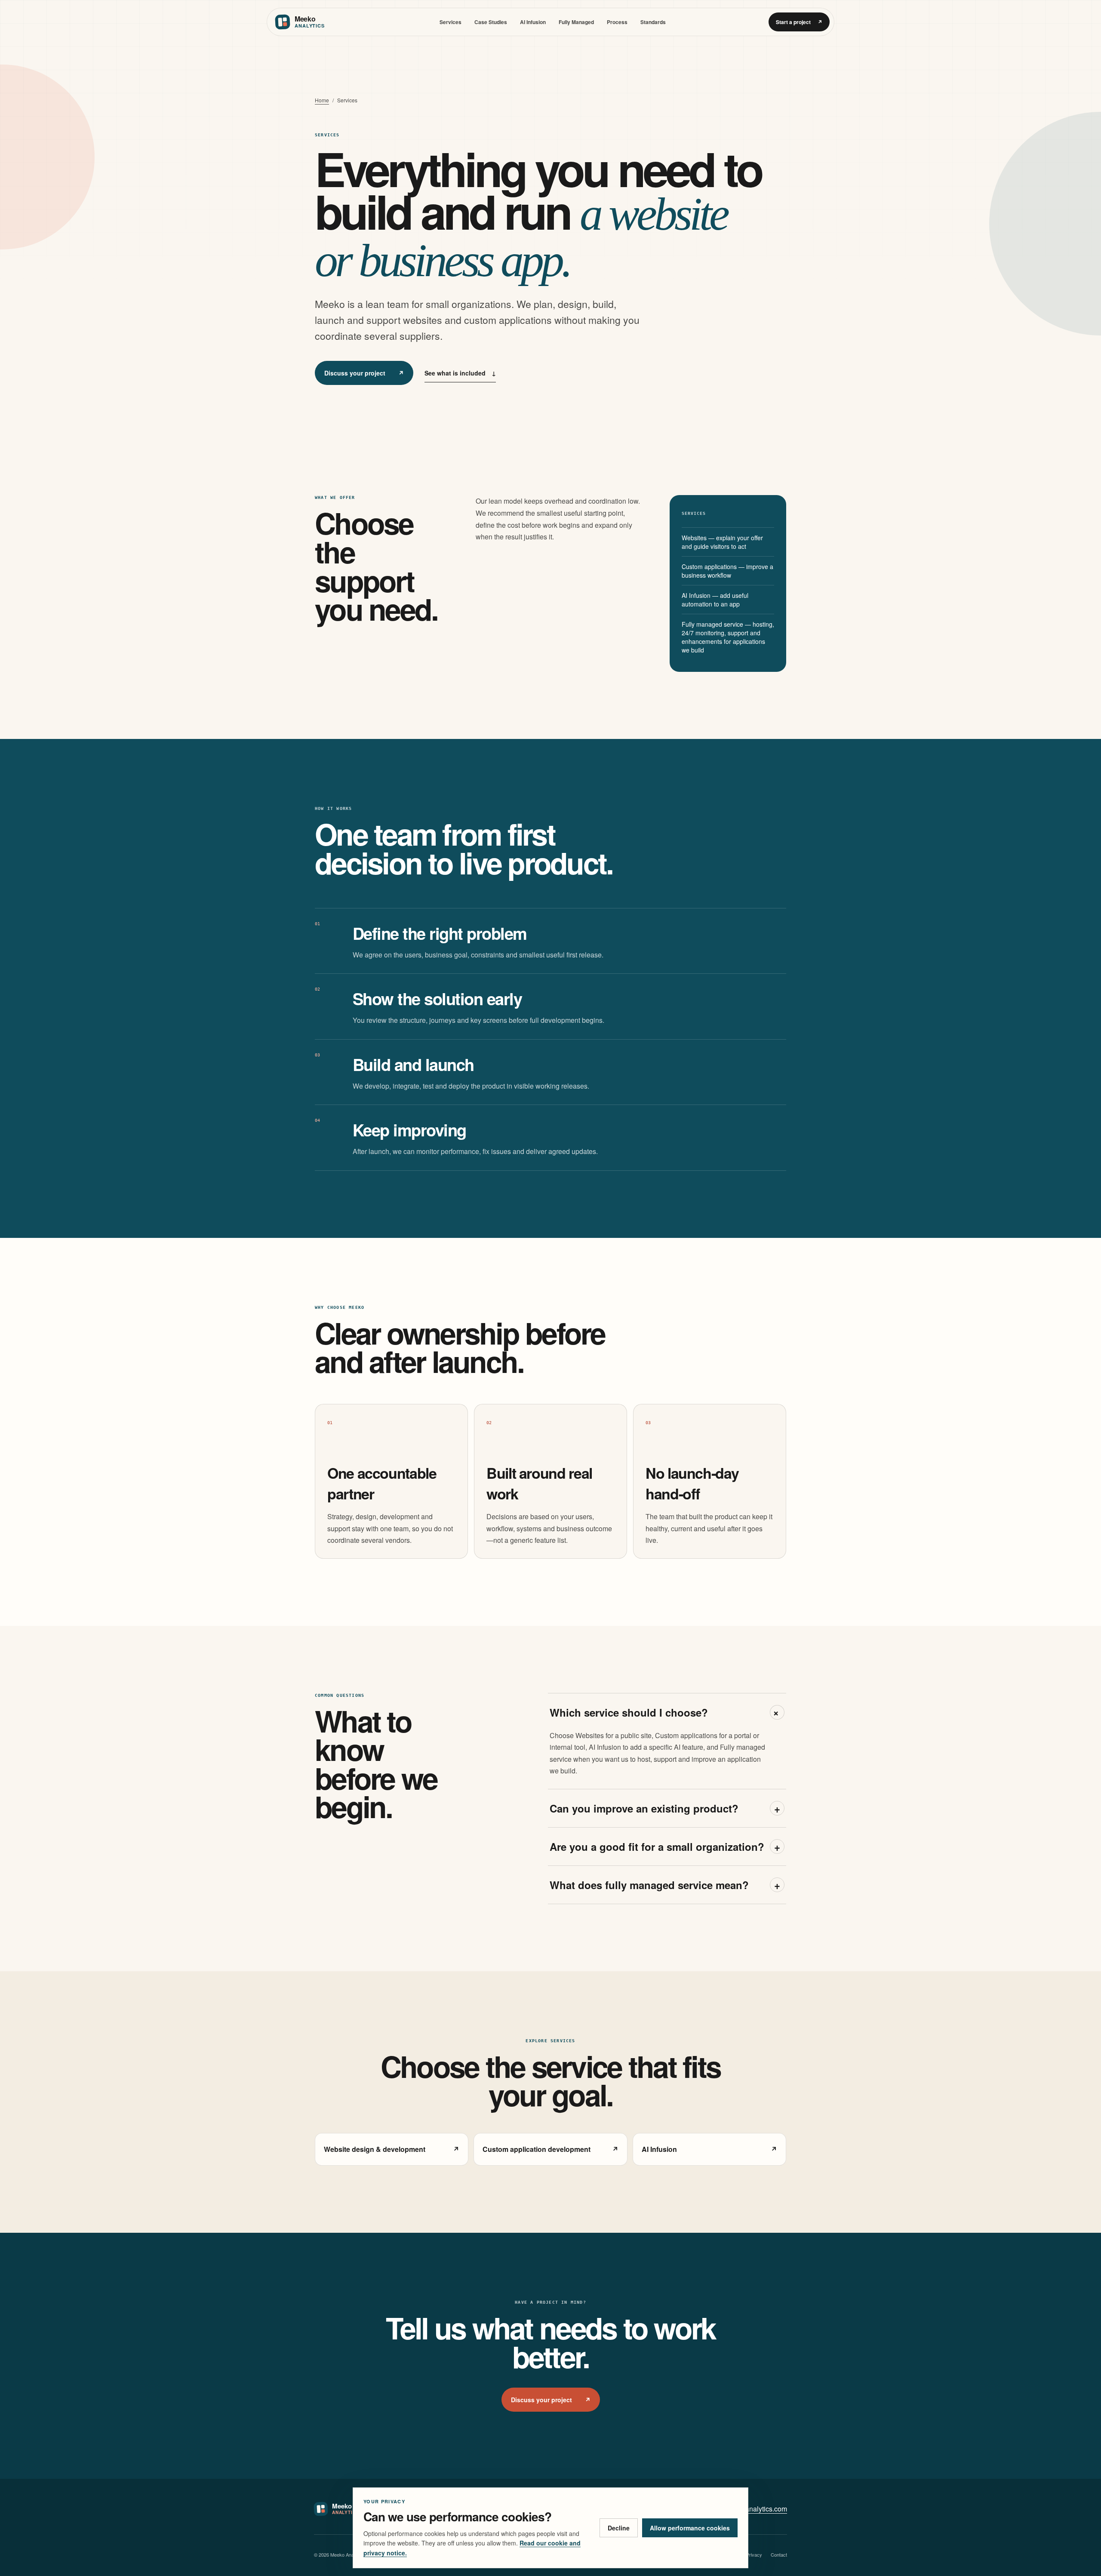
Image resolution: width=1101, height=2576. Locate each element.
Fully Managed (576, 22)
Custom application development (550, 2149)
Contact (779, 2554)
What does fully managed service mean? (665, 1885)
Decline (619, 2528)
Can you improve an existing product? (665, 1808)
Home (322, 100)
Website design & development (392, 2149)
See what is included (460, 373)
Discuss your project (364, 373)
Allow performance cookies (690, 2528)
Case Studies (491, 22)
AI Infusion (533, 22)
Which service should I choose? (667, 1712)
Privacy (754, 2554)
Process (617, 22)
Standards (653, 22)
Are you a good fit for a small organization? (665, 1847)
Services (451, 22)
